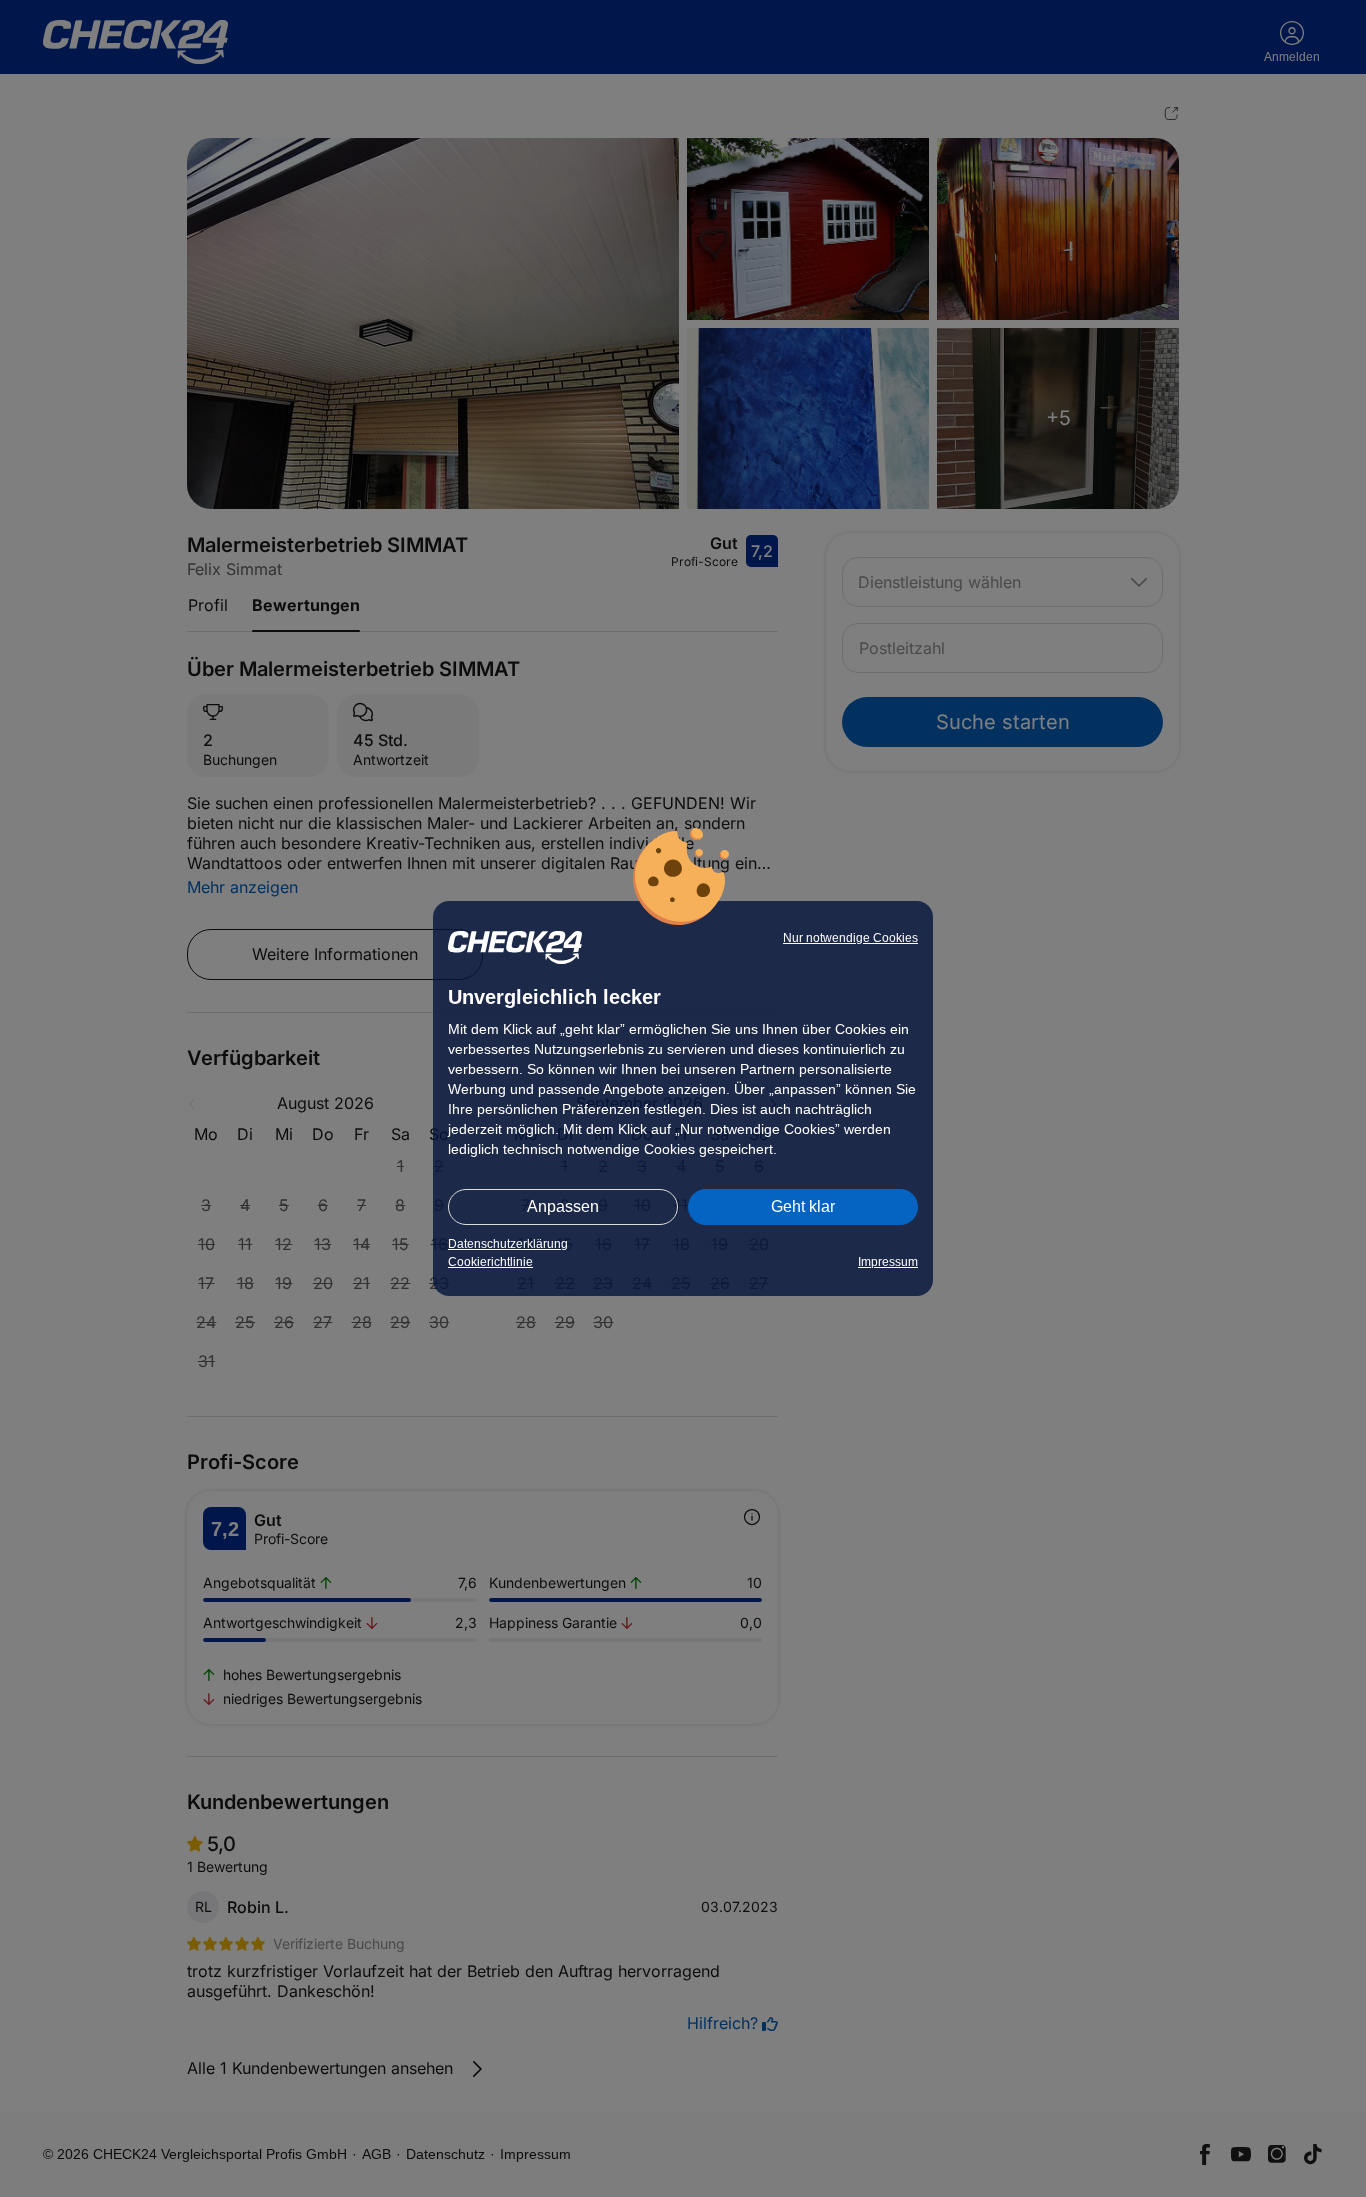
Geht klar (803, 1206)
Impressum (888, 1262)
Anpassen (563, 1206)
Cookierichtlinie (490, 1262)
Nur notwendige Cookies (850, 938)
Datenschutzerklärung (508, 1244)
